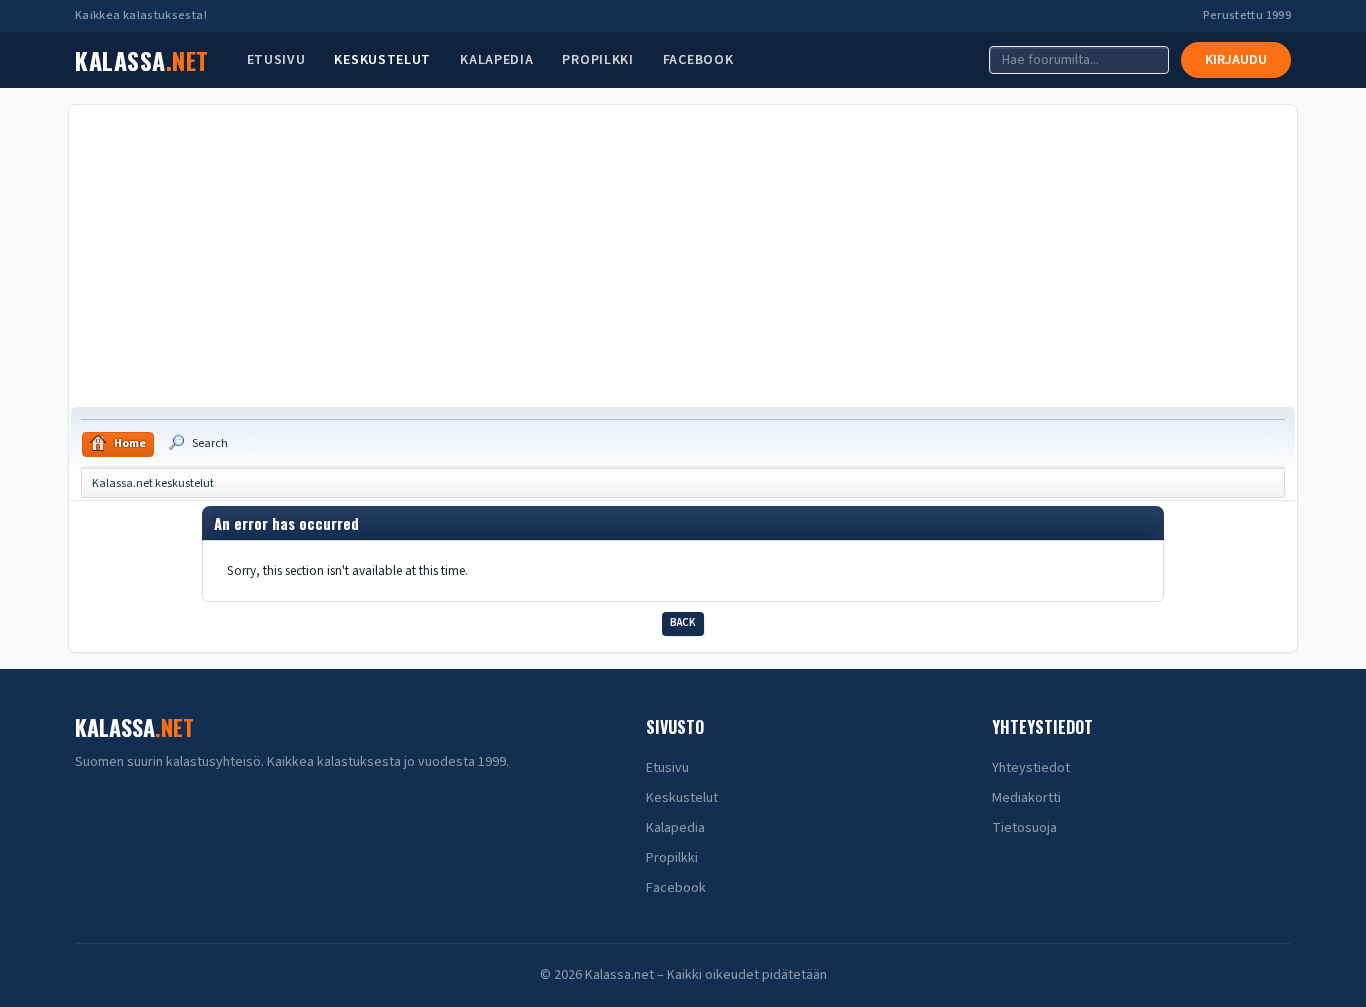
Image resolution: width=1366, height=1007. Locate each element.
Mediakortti (1026, 798)
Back (683, 622)
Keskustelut (382, 60)
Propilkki (597, 60)
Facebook (698, 60)
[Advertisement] (683, 257)
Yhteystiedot (1031, 768)
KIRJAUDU (1236, 60)
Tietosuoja (1024, 828)
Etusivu (276, 60)
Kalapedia (496, 60)
